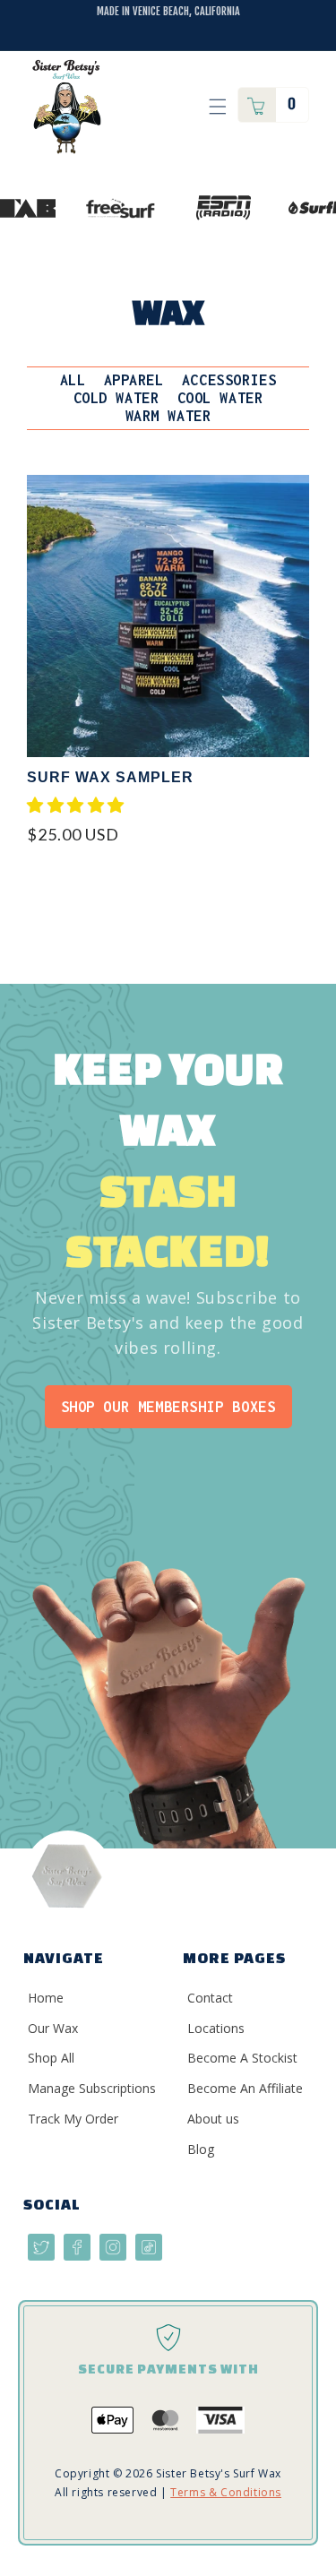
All (73, 380)
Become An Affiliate (245, 2088)
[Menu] (218, 107)
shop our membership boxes (168, 1407)
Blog (201, 2149)
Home (46, 1998)
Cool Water (220, 398)
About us (213, 2119)
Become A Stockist (242, 2058)
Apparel (134, 380)
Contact (210, 1998)
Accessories (229, 380)
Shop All (51, 2058)
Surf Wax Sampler (110, 777)
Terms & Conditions (226, 2492)
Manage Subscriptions (92, 2088)
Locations (216, 2028)
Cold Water (116, 398)
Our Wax (53, 2028)
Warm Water (168, 416)
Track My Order (73, 2119)
